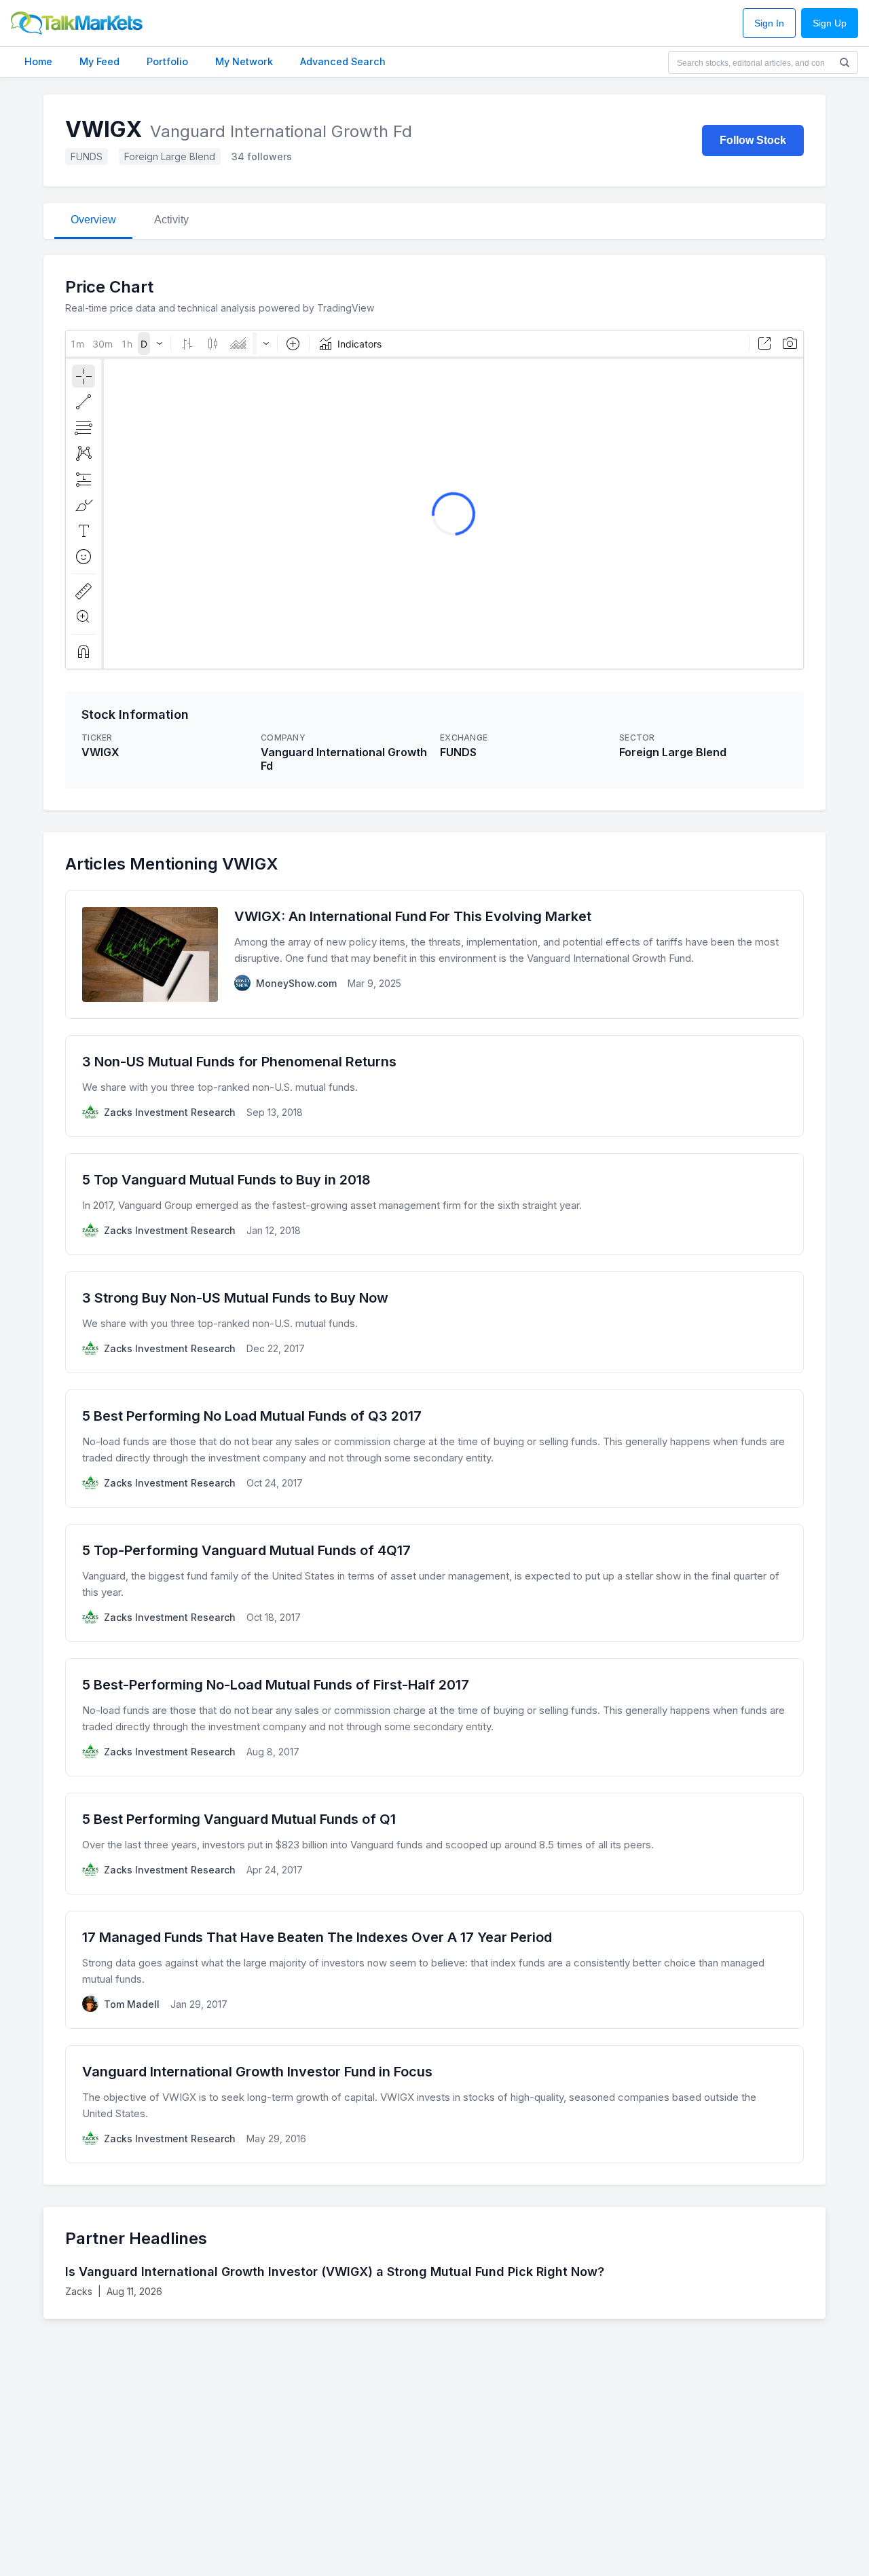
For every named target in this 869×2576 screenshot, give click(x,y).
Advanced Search (343, 61)
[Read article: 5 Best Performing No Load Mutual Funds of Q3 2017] (434, 1449)
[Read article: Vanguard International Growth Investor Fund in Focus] (434, 2104)
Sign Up (830, 23)
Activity (171, 220)
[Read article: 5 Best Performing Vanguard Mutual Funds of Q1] (434, 1844)
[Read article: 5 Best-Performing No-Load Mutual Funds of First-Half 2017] (434, 1717)
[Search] (845, 62)
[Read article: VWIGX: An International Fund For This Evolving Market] (434, 954)
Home (38, 61)
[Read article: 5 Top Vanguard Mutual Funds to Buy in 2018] (434, 1204)
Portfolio (167, 61)
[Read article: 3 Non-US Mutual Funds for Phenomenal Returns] (434, 1086)
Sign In (769, 23)
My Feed (99, 61)
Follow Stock (753, 140)
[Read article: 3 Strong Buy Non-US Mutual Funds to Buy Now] (434, 1322)
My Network (244, 61)
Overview (93, 220)
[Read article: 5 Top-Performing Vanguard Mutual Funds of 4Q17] (434, 1583)
